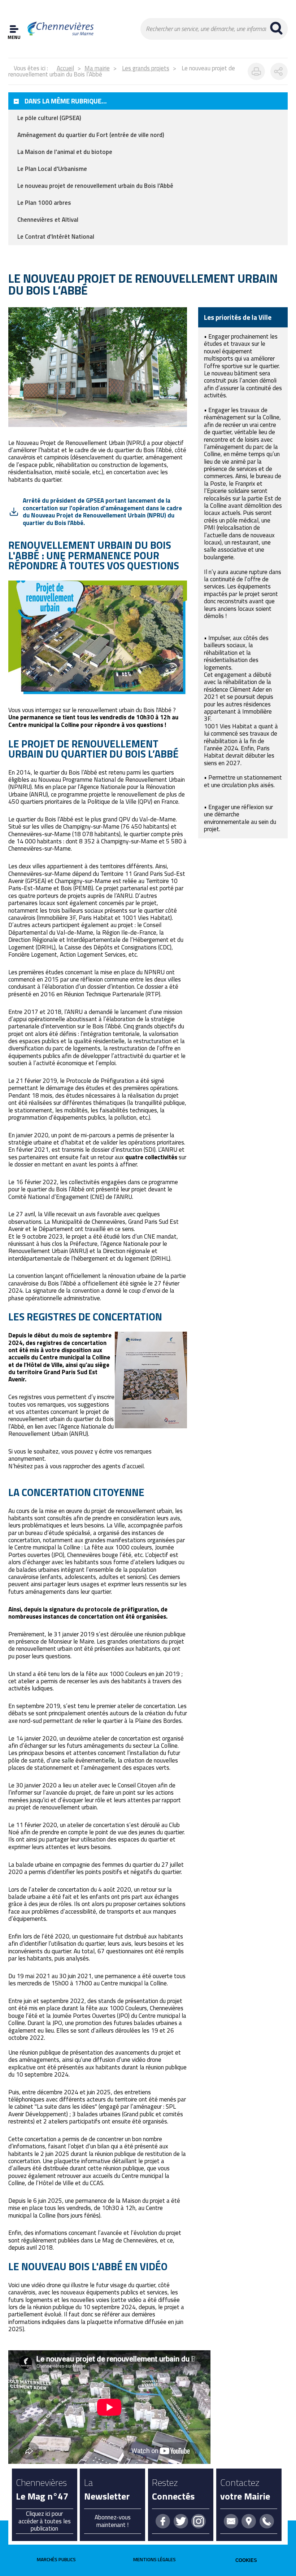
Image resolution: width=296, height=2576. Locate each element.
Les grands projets (146, 68)
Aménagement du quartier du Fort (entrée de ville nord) (91, 135)
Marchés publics (56, 2559)
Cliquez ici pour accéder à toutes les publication (45, 2521)
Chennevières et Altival (48, 220)
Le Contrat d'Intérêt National (56, 237)
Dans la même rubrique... (66, 101)
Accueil (65, 68)
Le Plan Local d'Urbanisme (52, 169)
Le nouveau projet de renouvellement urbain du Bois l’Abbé (95, 186)
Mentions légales (154, 2559)
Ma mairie (97, 68)
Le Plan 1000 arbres (44, 203)
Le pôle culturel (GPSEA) (49, 118)
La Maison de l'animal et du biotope (65, 152)
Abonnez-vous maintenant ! (113, 2521)
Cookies (246, 2560)
